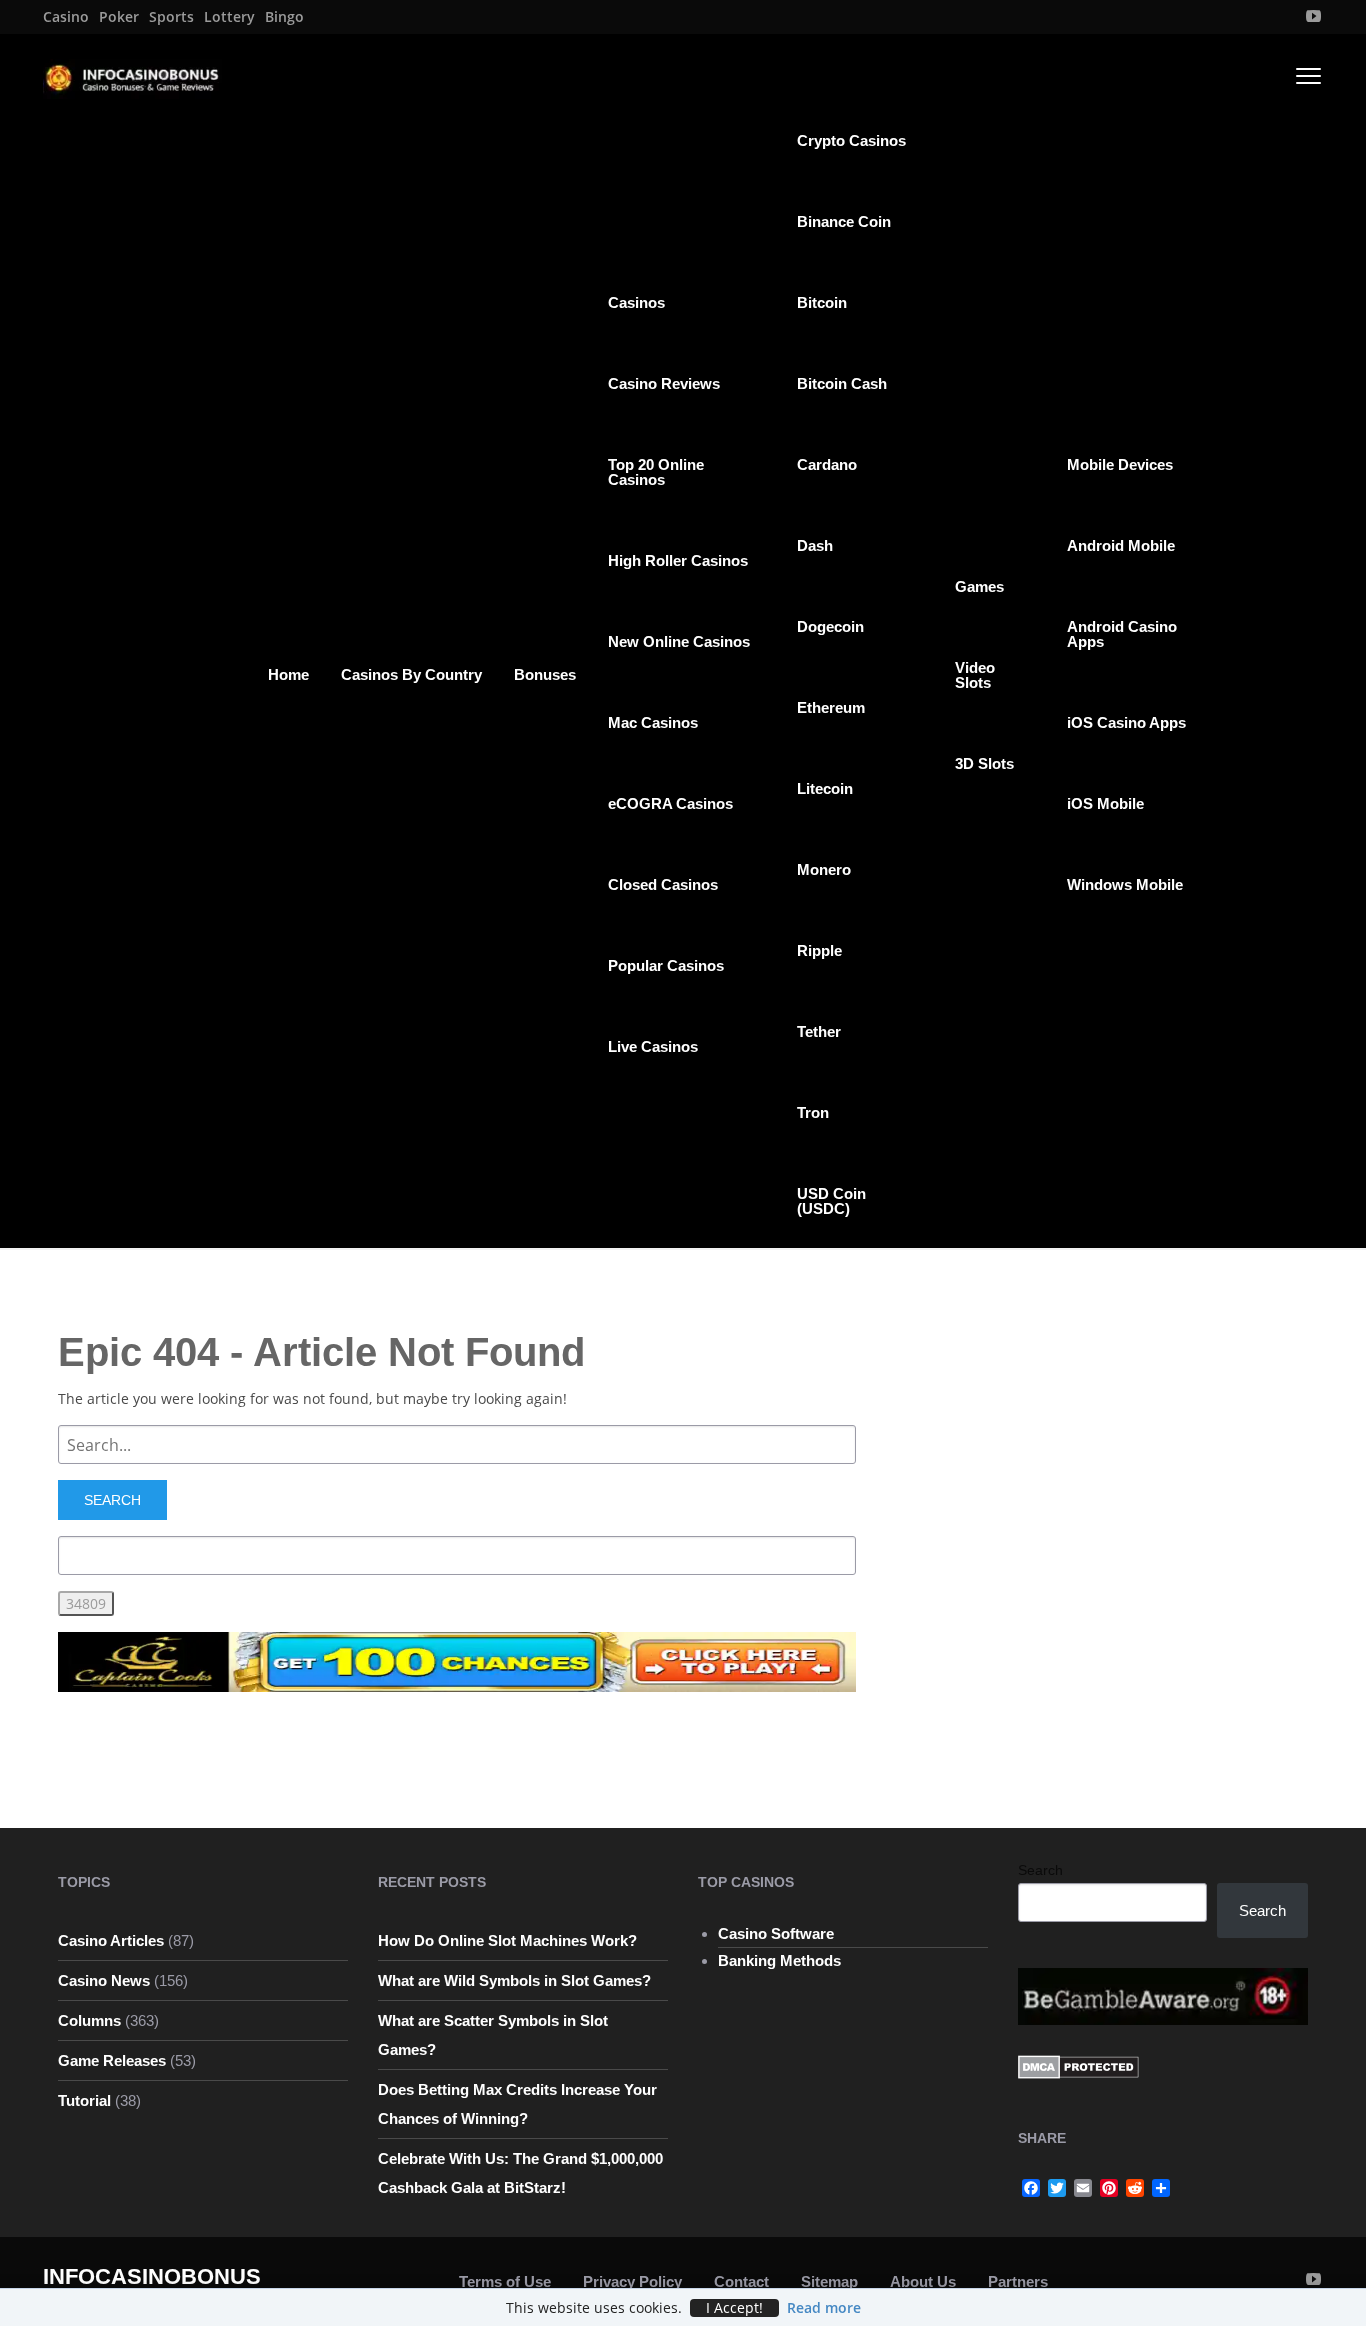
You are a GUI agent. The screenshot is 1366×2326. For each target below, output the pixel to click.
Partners (1018, 2281)
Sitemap (829, 2281)
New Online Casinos (679, 641)
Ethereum (831, 707)
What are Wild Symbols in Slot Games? (514, 1980)
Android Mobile (1121, 545)
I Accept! (734, 2308)
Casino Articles (111, 1940)
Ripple (819, 950)
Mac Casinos (653, 722)
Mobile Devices (1120, 464)
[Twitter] (1057, 2188)
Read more (824, 2307)
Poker (119, 17)
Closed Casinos (663, 884)
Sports (171, 17)
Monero (824, 869)
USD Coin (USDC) (831, 1201)
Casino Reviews (664, 383)
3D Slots (984, 763)
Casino (66, 17)
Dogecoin (830, 626)
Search (1040, 1870)
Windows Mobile (1125, 884)
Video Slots (975, 675)
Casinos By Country (411, 674)
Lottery (229, 17)
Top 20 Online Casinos (656, 472)
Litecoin (825, 788)
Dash (815, 545)
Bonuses (545, 674)
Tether (819, 1031)
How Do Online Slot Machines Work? (507, 1940)
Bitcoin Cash (842, 383)
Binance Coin (844, 221)
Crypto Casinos (851, 140)
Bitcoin (822, 302)
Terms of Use (505, 2281)
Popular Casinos (666, 965)
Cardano (827, 464)
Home (288, 674)
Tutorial (84, 2100)
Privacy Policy (632, 2281)
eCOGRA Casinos (670, 803)
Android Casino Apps (1122, 634)
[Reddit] (1135, 2188)
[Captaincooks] (457, 1660)
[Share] (1161, 2188)
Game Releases (112, 2060)
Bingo (284, 17)
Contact (741, 2281)
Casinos (636, 302)
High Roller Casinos (678, 560)
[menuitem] (66, 17)
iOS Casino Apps (1126, 722)
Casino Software (776, 1933)
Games (979, 586)
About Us (923, 2281)
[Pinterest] (1109, 2188)
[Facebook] (1031, 2188)
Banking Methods (779, 1960)
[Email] (1083, 2188)
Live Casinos (653, 1046)
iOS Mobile (1105, 803)
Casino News (104, 1980)
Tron (813, 1112)
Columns (89, 2020)
